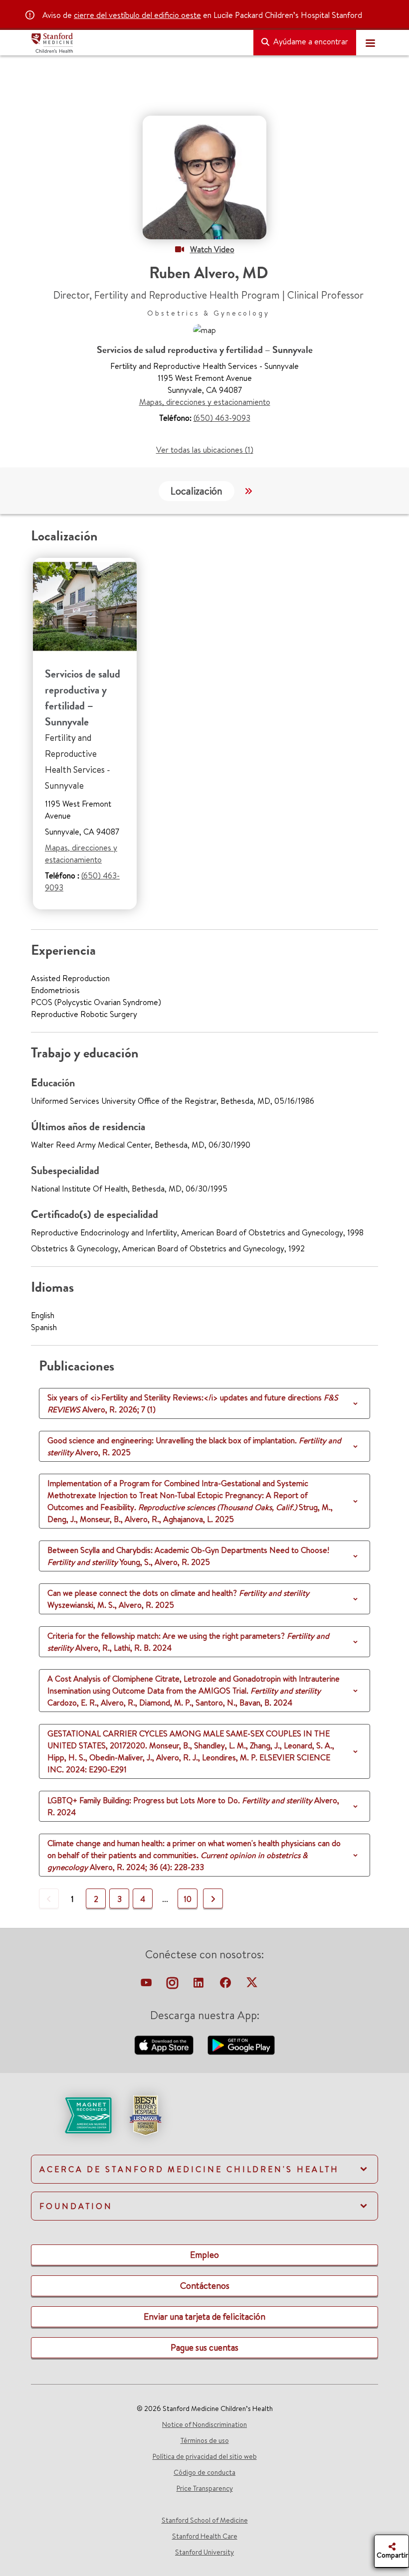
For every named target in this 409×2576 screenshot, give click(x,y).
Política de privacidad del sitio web (205, 2456)
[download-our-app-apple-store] (165, 2044)
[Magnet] (72, 2114)
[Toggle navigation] (370, 43)
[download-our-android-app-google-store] (241, 2044)
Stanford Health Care (205, 2536)
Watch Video (212, 249)
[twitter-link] (252, 1985)
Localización (197, 491)
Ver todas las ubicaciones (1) (205, 450)
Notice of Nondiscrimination (204, 2424)
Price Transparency (205, 2488)
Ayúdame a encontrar (310, 41)
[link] (204, 2124)
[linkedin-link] (200, 1985)
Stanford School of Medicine (205, 2520)
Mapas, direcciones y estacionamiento (205, 402)
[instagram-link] (173, 1985)
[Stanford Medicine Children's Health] (138, 43)
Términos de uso (205, 2440)
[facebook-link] (226, 1985)
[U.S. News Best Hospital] (145, 2114)
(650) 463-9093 (222, 418)
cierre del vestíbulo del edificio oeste (137, 15)
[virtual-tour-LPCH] (147, 1985)
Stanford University (204, 2552)
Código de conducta (204, 2472)
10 (188, 1899)
